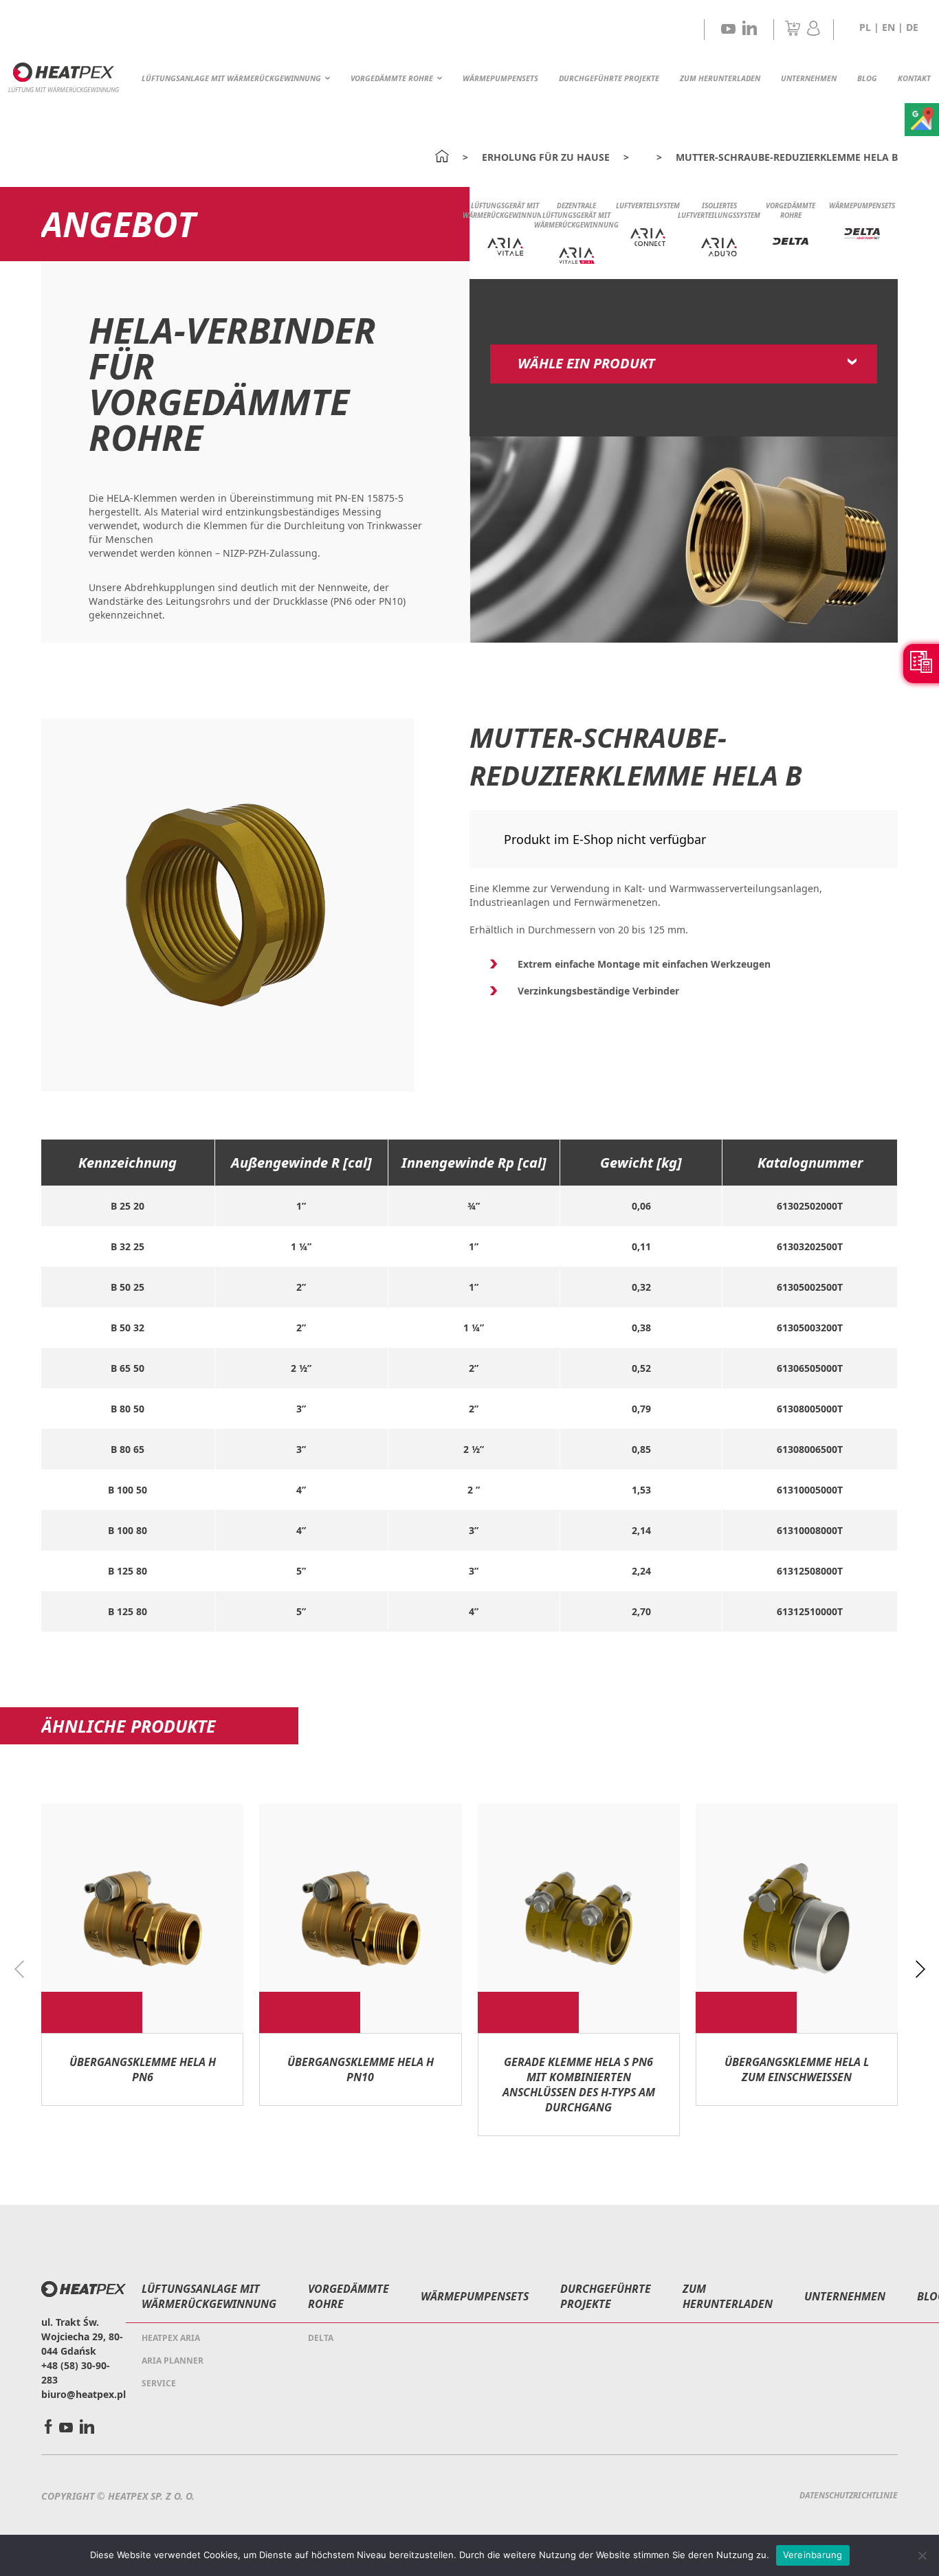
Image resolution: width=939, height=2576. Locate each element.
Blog (867, 78)
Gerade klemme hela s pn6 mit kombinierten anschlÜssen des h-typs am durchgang (579, 2085)
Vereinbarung (813, 2555)
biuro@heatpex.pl (84, 2394)
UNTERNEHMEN (809, 78)
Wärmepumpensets (500, 78)
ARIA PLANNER (173, 2361)
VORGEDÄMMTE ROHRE (392, 78)
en (888, 27)
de (912, 27)
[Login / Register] (814, 32)
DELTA (321, 2338)
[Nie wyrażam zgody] (922, 2555)
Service (159, 2383)
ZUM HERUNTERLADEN (720, 78)
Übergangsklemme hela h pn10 (361, 2069)
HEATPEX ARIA (171, 2338)
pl (865, 27)
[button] (920, 1970)
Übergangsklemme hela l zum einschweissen (797, 2069)
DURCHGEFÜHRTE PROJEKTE (609, 78)
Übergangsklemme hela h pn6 (143, 2069)
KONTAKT (914, 78)
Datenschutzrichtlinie (849, 2495)
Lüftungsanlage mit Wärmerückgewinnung (231, 78)
